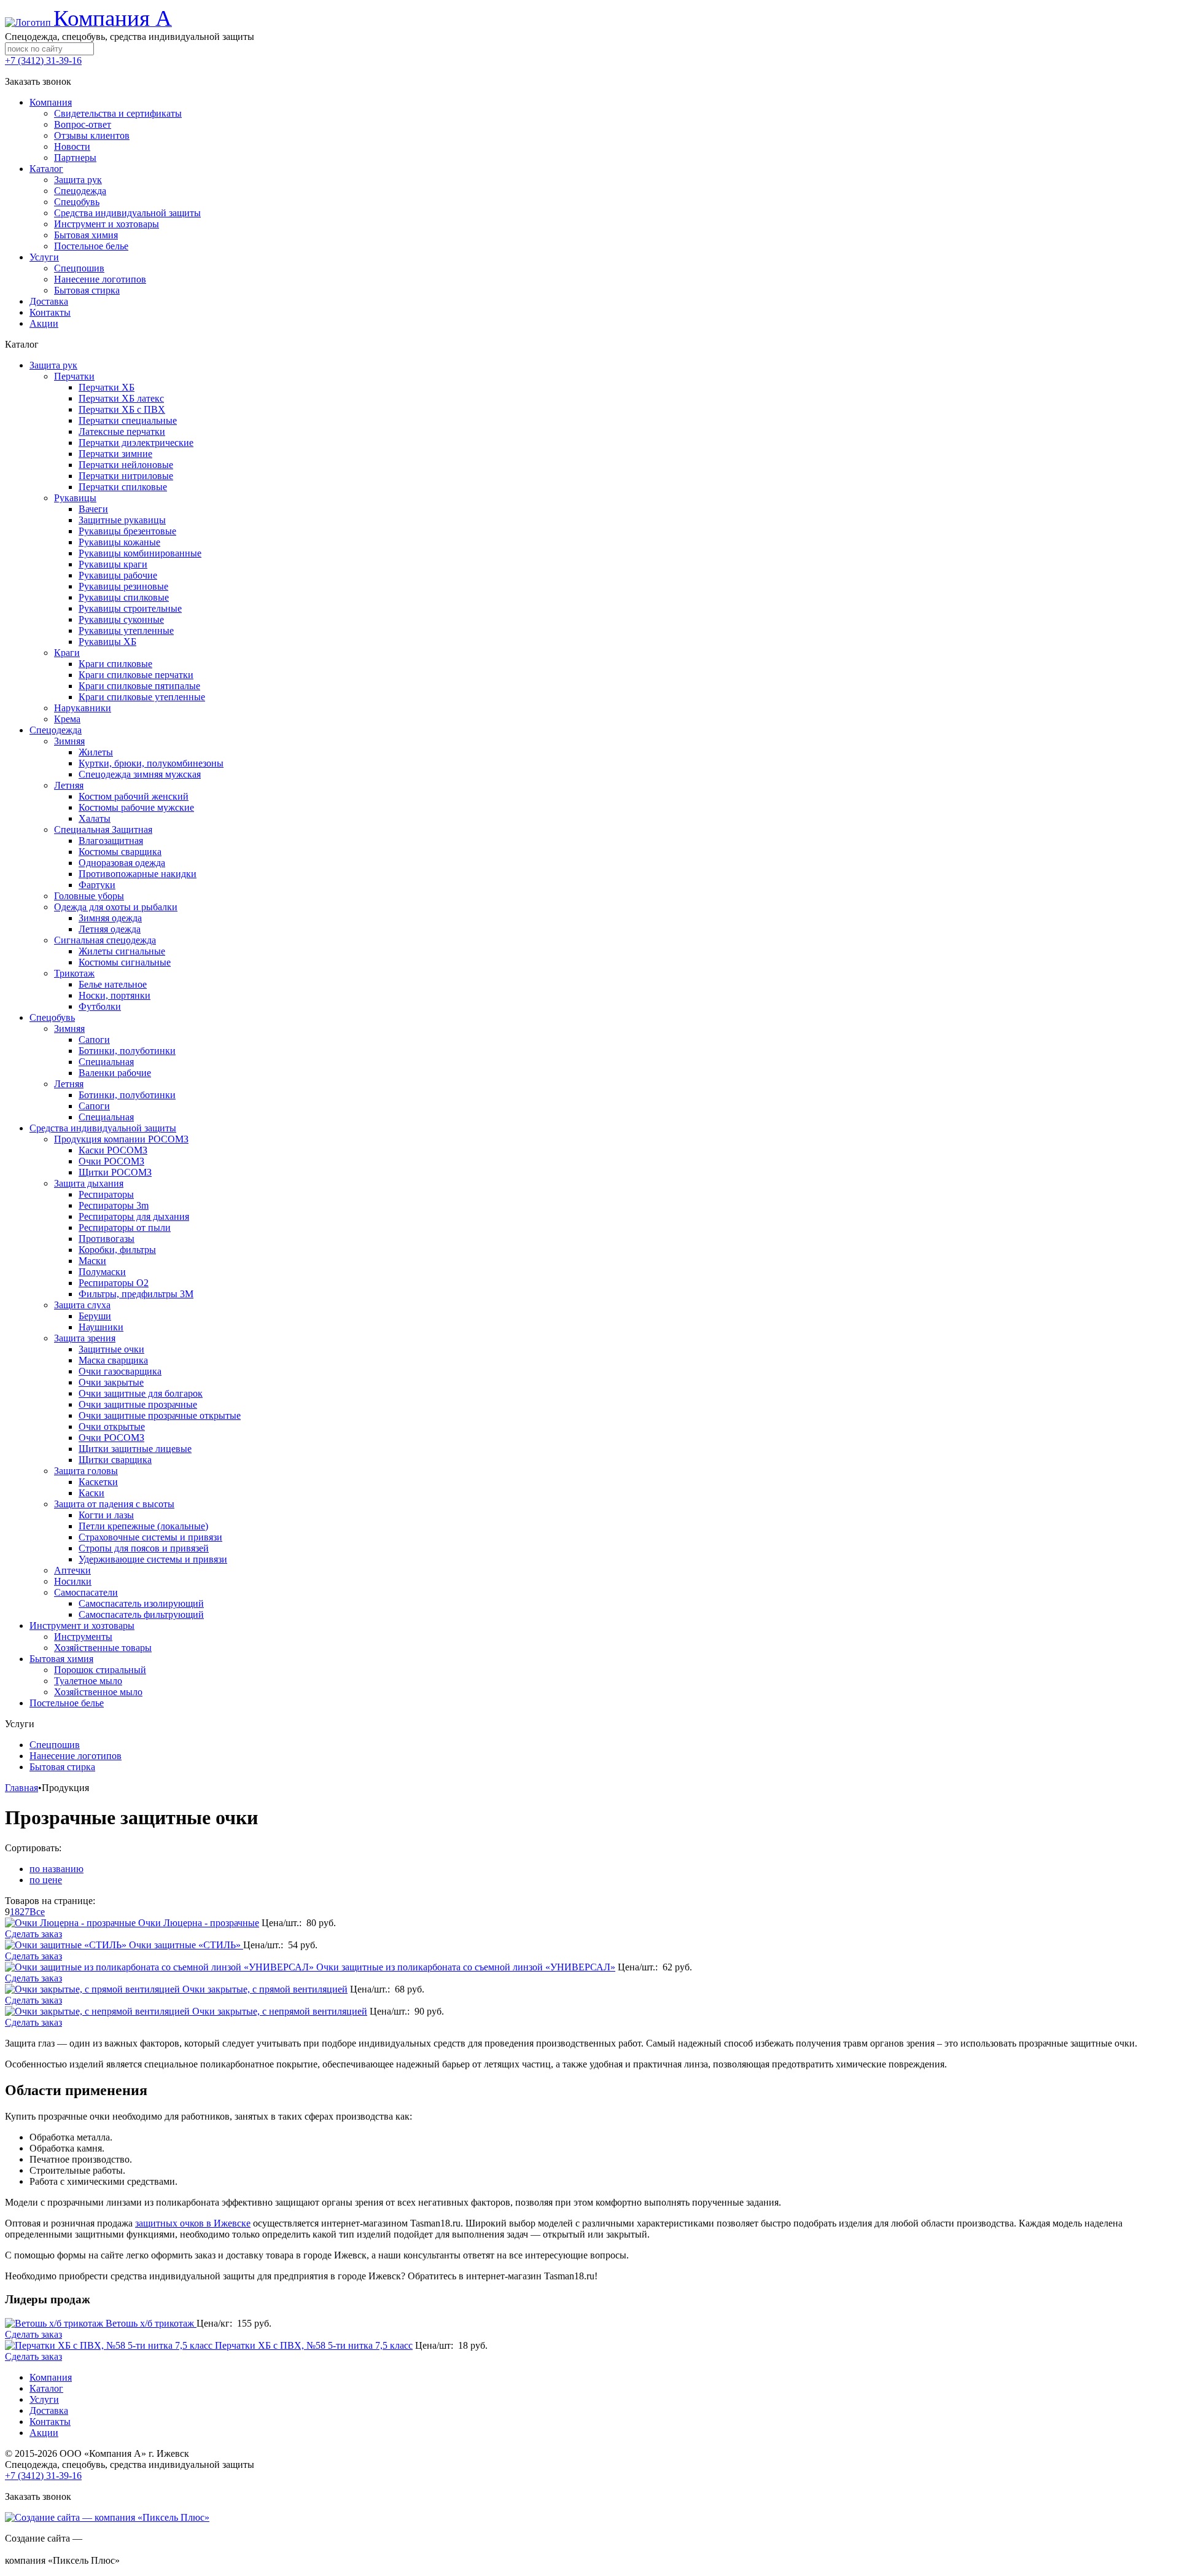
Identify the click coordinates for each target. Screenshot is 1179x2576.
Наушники (101, 1327)
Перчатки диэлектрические (136, 443)
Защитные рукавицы (122, 520)
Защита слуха (82, 1305)
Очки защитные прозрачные (138, 1404)
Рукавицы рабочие (118, 575)
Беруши (95, 1316)
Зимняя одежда (110, 918)
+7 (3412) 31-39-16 (43, 60)
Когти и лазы (106, 1515)
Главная (21, 1788)
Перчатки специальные (128, 420)
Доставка (49, 2410)
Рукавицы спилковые (124, 597)
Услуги (44, 2399)
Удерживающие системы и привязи (153, 1559)
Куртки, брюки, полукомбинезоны (151, 763)
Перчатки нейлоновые (126, 465)
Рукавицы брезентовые (127, 531)
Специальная (106, 1062)
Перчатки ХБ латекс (121, 398)
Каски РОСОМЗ (113, 1150)
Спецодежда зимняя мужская (140, 774)
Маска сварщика (113, 1360)
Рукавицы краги (113, 564)
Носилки (73, 1581)
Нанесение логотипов (76, 1756)
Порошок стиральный (100, 1670)
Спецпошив (55, 1745)
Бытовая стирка (62, 1767)
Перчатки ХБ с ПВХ (122, 409)
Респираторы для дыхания (134, 1216)
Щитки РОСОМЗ (115, 1172)
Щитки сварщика (115, 1460)
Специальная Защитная (103, 829)
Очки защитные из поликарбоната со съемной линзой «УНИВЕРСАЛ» (466, 1967)
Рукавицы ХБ (107, 642)
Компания (51, 2377)
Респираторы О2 (114, 1283)
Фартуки (97, 885)
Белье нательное (113, 984)
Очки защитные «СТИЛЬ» (186, 1945)
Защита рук (53, 365)
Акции (44, 2433)
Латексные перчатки (122, 431)
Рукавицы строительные (130, 608)
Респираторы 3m (114, 1205)
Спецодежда (56, 730)
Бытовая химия (61, 1659)
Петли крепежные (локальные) (143, 1526)
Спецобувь (52, 1017)
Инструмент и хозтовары (82, 1626)
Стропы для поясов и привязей (144, 1548)
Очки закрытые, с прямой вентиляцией (265, 1989)
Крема (67, 719)
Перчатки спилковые (123, 487)
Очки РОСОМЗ (111, 1161)
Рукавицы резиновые (123, 586)
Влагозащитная (111, 841)
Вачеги (93, 509)
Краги (67, 653)
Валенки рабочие (115, 1073)
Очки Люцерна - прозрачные (199, 1923)
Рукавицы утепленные (126, 630)
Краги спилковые (115, 664)
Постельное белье (67, 1703)
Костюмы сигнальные (125, 962)
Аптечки (72, 1570)
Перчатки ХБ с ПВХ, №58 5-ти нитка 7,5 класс (314, 2345)
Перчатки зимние (115, 454)
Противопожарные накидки (138, 874)
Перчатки (74, 376)
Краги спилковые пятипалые (139, 686)
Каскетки (98, 1482)
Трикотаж (74, 973)
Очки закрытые (111, 1382)
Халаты (95, 818)
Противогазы (107, 1239)
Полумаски (102, 1272)
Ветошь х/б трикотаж (151, 2323)
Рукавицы (75, 498)
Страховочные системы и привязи (150, 1537)
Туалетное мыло (88, 1681)
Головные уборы (89, 896)
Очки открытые (112, 1427)
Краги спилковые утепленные (142, 697)
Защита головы (86, 1471)
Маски (92, 1261)
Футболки (100, 1006)
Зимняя (69, 741)
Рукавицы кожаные (119, 542)
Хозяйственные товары (103, 1648)
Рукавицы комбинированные (140, 553)
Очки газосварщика (120, 1371)
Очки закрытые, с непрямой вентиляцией (280, 2011)
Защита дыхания (89, 1183)
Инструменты (83, 1637)
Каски (91, 1493)
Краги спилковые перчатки (136, 675)
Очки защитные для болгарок (141, 1393)
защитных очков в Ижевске (193, 2223)
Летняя (69, 785)
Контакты (50, 2422)
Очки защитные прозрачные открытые (160, 1415)
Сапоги (94, 1040)
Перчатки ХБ (107, 387)
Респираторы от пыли (125, 1228)
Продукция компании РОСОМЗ (121, 1139)
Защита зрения (85, 1338)
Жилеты (96, 752)
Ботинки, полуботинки (127, 1051)
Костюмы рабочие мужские (136, 807)
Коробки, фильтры (117, 1250)
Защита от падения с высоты (114, 1504)
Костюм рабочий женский (134, 796)
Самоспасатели (86, 1592)
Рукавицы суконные (121, 619)
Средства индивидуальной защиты (103, 1128)
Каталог (46, 2388)
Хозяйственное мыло (98, 1692)
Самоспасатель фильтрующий (141, 1614)
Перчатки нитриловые (126, 476)
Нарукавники (83, 708)
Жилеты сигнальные (122, 951)
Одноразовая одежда (122, 863)
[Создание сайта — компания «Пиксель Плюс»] (107, 2517)
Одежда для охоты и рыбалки (116, 907)
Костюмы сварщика (120, 852)
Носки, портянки (115, 995)
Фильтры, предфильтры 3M (136, 1294)
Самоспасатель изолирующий (141, 1603)
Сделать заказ (33, 1934)
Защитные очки (111, 1349)
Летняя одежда (110, 929)
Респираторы (106, 1194)
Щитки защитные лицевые (135, 1449)
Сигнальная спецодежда (105, 940)
